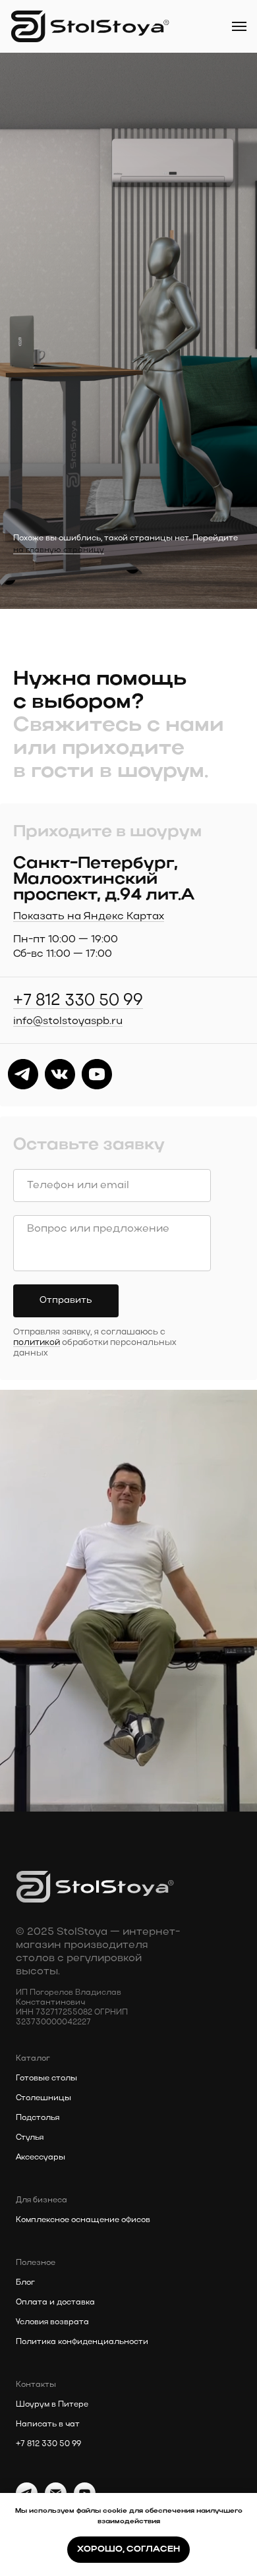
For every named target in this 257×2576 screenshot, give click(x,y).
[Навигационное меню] (239, 26)
